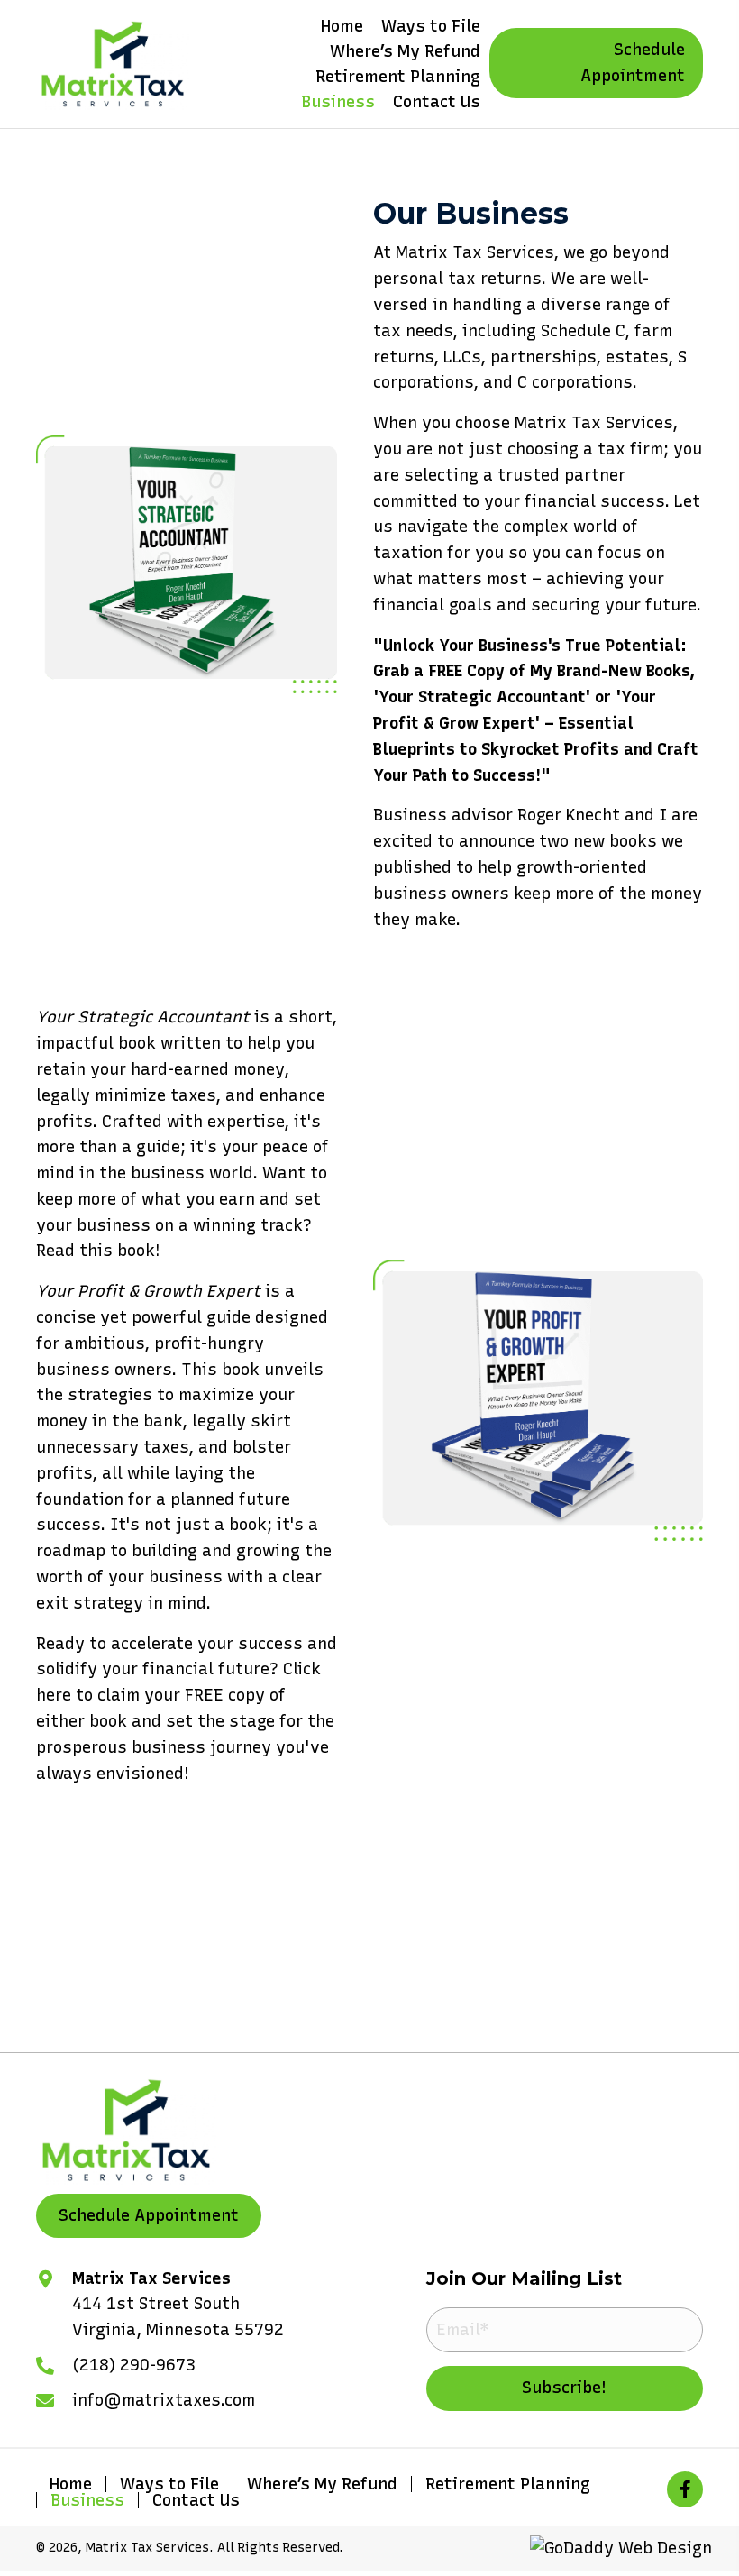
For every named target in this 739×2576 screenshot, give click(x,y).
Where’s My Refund (322, 2484)
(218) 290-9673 (134, 2365)
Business (87, 2500)
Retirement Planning (508, 2484)
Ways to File (169, 2484)
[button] (596, 63)
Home (71, 2484)
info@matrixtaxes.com (164, 2400)
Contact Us (196, 2500)
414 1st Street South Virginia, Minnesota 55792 (178, 2317)
